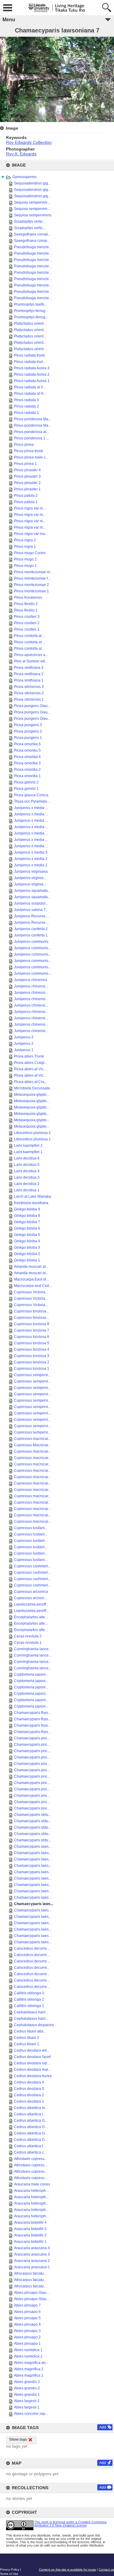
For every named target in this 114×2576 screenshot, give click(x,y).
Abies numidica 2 (28, 2356)
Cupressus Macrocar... (32, 1445)
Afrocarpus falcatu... (30, 2273)
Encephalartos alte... (31, 1617)
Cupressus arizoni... (30, 1598)
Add (103, 2427)
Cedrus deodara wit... (32, 2050)
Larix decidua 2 (27, 1184)
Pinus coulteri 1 (27, 629)
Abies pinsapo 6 (27, 2312)
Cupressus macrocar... (32, 1439)
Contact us (106, 2569)
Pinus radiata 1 (26, 413)
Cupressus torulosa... (31, 1311)
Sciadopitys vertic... (30, 222)
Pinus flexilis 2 (26, 604)
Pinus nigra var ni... (30, 508)
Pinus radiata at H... (30, 394)
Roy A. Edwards (21, 154)
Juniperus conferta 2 (31, 929)
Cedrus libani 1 (27, 2044)
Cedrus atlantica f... (30, 2146)
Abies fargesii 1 (27, 2407)
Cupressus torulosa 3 (32, 1356)
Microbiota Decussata (32, 1088)
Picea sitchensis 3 (29, 687)
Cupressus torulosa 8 (32, 1324)
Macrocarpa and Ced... (33, 1286)
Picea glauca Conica (31, 795)
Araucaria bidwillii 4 (30, 2222)
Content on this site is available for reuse (67, 2569)
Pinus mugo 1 (25, 566)
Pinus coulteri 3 (27, 617)
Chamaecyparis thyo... (32, 1713)
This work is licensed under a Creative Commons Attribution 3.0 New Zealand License (70, 2524)
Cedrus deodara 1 (29, 2101)
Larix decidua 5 (27, 1165)
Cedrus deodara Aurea (33, 2076)
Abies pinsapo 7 (27, 2305)
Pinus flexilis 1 (26, 610)
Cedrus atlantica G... (31, 2121)
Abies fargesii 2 (27, 2401)
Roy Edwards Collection (29, 142)
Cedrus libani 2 (27, 2038)
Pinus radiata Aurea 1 (32, 381)
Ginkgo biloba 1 (27, 1260)
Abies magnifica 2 (29, 2369)
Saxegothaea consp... (32, 241)
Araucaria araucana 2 (32, 2261)
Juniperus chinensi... (31, 986)
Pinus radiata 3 (26, 400)
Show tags (18, 2439)
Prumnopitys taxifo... (31, 304)
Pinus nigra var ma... (31, 534)
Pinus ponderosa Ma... (33, 419)
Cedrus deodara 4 (29, 2082)
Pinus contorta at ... (30, 636)
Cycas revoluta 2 (28, 1636)
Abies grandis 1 (27, 2395)
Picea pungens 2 (28, 731)
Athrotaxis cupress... (31, 2159)
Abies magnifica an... (31, 2363)
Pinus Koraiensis (28, 597)
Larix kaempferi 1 (28, 1152)
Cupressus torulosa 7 (32, 1330)
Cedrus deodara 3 (29, 2089)
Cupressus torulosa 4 (32, 1349)
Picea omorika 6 (27, 744)
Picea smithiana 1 (29, 680)
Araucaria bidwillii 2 (30, 2235)
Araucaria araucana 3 (32, 2254)
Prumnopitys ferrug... (31, 311)
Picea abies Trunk (29, 1056)
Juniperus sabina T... (31, 910)
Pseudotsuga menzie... (33, 247)
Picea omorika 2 (27, 770)
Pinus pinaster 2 (27, 483)
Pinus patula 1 (26, 502)
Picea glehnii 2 (26, 782)
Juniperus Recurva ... (31, 916)
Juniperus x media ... (31, 808)
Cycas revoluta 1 (28, 1643)
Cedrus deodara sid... (32, 2063)
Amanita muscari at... (31, 1267)
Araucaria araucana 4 (32, 2248)
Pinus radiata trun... (30, 362)
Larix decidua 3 (27, 1177)
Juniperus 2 (24, 1044)
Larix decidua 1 (27, 1190)
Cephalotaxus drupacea (34, 2025)
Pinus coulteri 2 (27, 623)
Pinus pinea (24, 445)
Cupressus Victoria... (31, 1292)
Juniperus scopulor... (31, 903)
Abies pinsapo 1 (27, 2344)
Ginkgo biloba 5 (27, 1235)
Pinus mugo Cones (30, 553)
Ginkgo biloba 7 (27, 1222)
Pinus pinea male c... (31, 457)
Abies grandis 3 (27, 2382)
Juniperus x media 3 (31, 852)
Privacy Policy (10, 2569)
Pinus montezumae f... (32, 578)
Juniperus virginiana (31, 872)
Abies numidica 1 (28, 2350)
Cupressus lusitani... (31, 1528)
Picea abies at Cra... (31, 1082)
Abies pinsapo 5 (27, 2318)
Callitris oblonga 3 (29, 1993)
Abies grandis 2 (27, 2388)
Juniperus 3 (24, 1037)
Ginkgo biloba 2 (27, 1254)
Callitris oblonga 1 (29, 2006)
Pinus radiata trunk (29, 355)
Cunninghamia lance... (33, 1649)
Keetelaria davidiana (31, 1203)
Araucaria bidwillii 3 (30, 2229)
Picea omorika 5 (27, 750)
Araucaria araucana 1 (32, 2267)
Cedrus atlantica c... (30, 2152)
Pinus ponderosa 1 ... (31, 438)
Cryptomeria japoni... (31, 1674)
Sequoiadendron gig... (32, 183)
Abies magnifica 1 (29, 2375)
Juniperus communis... (33, 948)
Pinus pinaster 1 (27, 489)
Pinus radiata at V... (30, 387)
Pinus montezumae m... (33, 572)
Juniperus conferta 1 (31, 935)
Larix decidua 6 (27, 1158)
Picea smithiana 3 (29, 668)
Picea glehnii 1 (26, 789)
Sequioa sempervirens (33, 215)
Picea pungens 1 (28, 738)
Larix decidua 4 (27, 1171)
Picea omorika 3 (27, 763)
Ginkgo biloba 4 (27, 1241)
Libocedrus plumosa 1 (32, 1139)
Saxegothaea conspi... (32, 234)
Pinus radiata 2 (26, 406)
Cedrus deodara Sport (32, 2057)
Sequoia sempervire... (32, 202)
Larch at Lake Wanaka (33, 1197)
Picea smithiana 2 (29, 674)
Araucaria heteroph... (31, 2191)
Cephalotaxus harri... (31, 2012)
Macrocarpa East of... (31, 1279)
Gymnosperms (24, 177)
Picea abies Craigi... (31, 1063)
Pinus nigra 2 (25, 540)
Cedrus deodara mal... (32, 2070)
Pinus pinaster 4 (27, 470)
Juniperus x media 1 (31, 865)
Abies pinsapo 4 (27, 2324)
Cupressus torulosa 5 (32, 1343)
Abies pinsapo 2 (27, 2337)
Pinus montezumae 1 (31, 591)
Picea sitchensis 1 (29, 699)
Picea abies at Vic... (30, 1069)
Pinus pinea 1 (25, 464)
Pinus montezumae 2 (31, 585)
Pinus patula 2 (26, 496)
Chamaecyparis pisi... (32, 1738)
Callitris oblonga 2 (29, 1999)
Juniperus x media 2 (31, 859)
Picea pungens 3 (28, 725)
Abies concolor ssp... (31, 2414)
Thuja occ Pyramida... (32, 801)
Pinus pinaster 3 (27, 476)
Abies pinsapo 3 (27, 2331)
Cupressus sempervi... (32, 1375)
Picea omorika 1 (27, 776)
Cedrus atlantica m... (31, 2108)
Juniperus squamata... (32, 891)
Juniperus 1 (24, 1050)
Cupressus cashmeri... (32, 1566)
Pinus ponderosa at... (31, 432)
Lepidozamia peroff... (31, 1604)
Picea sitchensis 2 (29, 693)
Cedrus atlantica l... (30, 2114)
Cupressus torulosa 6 (32, 1337)
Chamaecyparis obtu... (33, 1815)
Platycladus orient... (30, 323)
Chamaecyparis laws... (33, 1847)
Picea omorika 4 (27, 757)
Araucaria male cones (32, 2184)
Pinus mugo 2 (25, 559)
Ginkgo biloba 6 (27, 1228)
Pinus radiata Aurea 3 (32, 368)
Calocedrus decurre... (32, 1948)
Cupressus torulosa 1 (32, 1369)
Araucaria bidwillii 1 (30, 2242)
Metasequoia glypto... (32, 1095)
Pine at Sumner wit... (31, 661)
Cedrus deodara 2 (29, 2095)
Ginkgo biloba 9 (27, 1209)
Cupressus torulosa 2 (32, 1362)
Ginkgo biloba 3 (27, 1247)
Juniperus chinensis (31, 980)
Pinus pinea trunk (28, 451)
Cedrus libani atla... (30, 2031)
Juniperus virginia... (30, 878)
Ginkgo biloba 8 (27, 1216)
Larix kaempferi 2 (28, 1146)
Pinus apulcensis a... (31, 655)
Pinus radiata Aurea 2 (32, 374)
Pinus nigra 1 (25, 547)
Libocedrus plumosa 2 (32, 1133)
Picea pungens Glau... (32, 706)
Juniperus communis (31, 942)
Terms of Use (9, 2574)
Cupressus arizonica (31, 1592)
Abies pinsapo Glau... (32, 2293)
